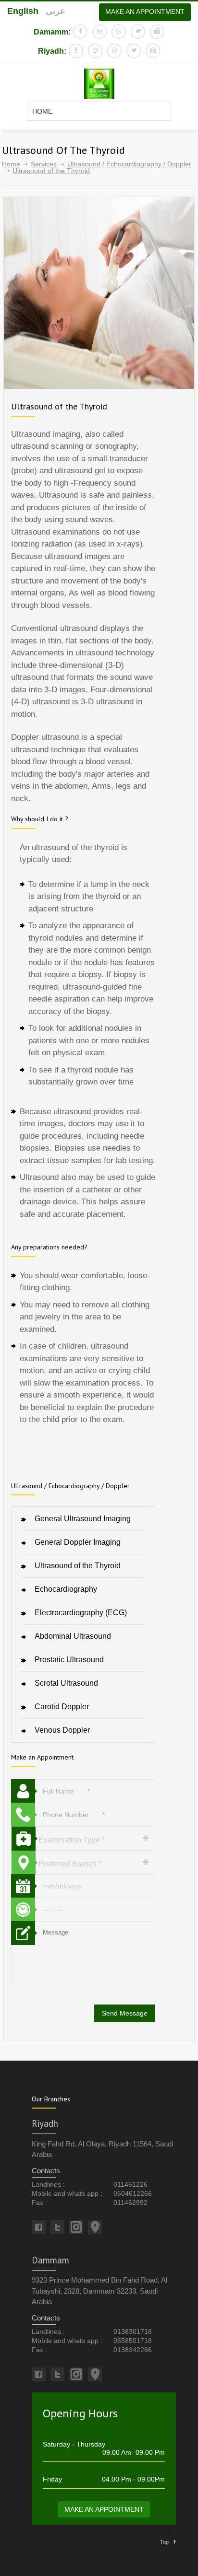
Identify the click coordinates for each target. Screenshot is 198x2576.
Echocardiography (66, 1589)
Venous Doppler (62, 1730)
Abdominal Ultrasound (73, 1636)
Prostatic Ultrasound (69, 1660)
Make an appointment (145, 12)
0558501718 (133, 2341)
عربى (56, 11)
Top (164, 2542)
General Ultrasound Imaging (83, 1519)
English (23, 11)
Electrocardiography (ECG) (81, 1613)
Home (11, 164)
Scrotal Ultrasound (66, 1683)
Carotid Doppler (62, 1707)
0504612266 (133, 2193)
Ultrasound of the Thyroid (78, 1566)
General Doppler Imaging (78, 1542)
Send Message (125, 2013)
